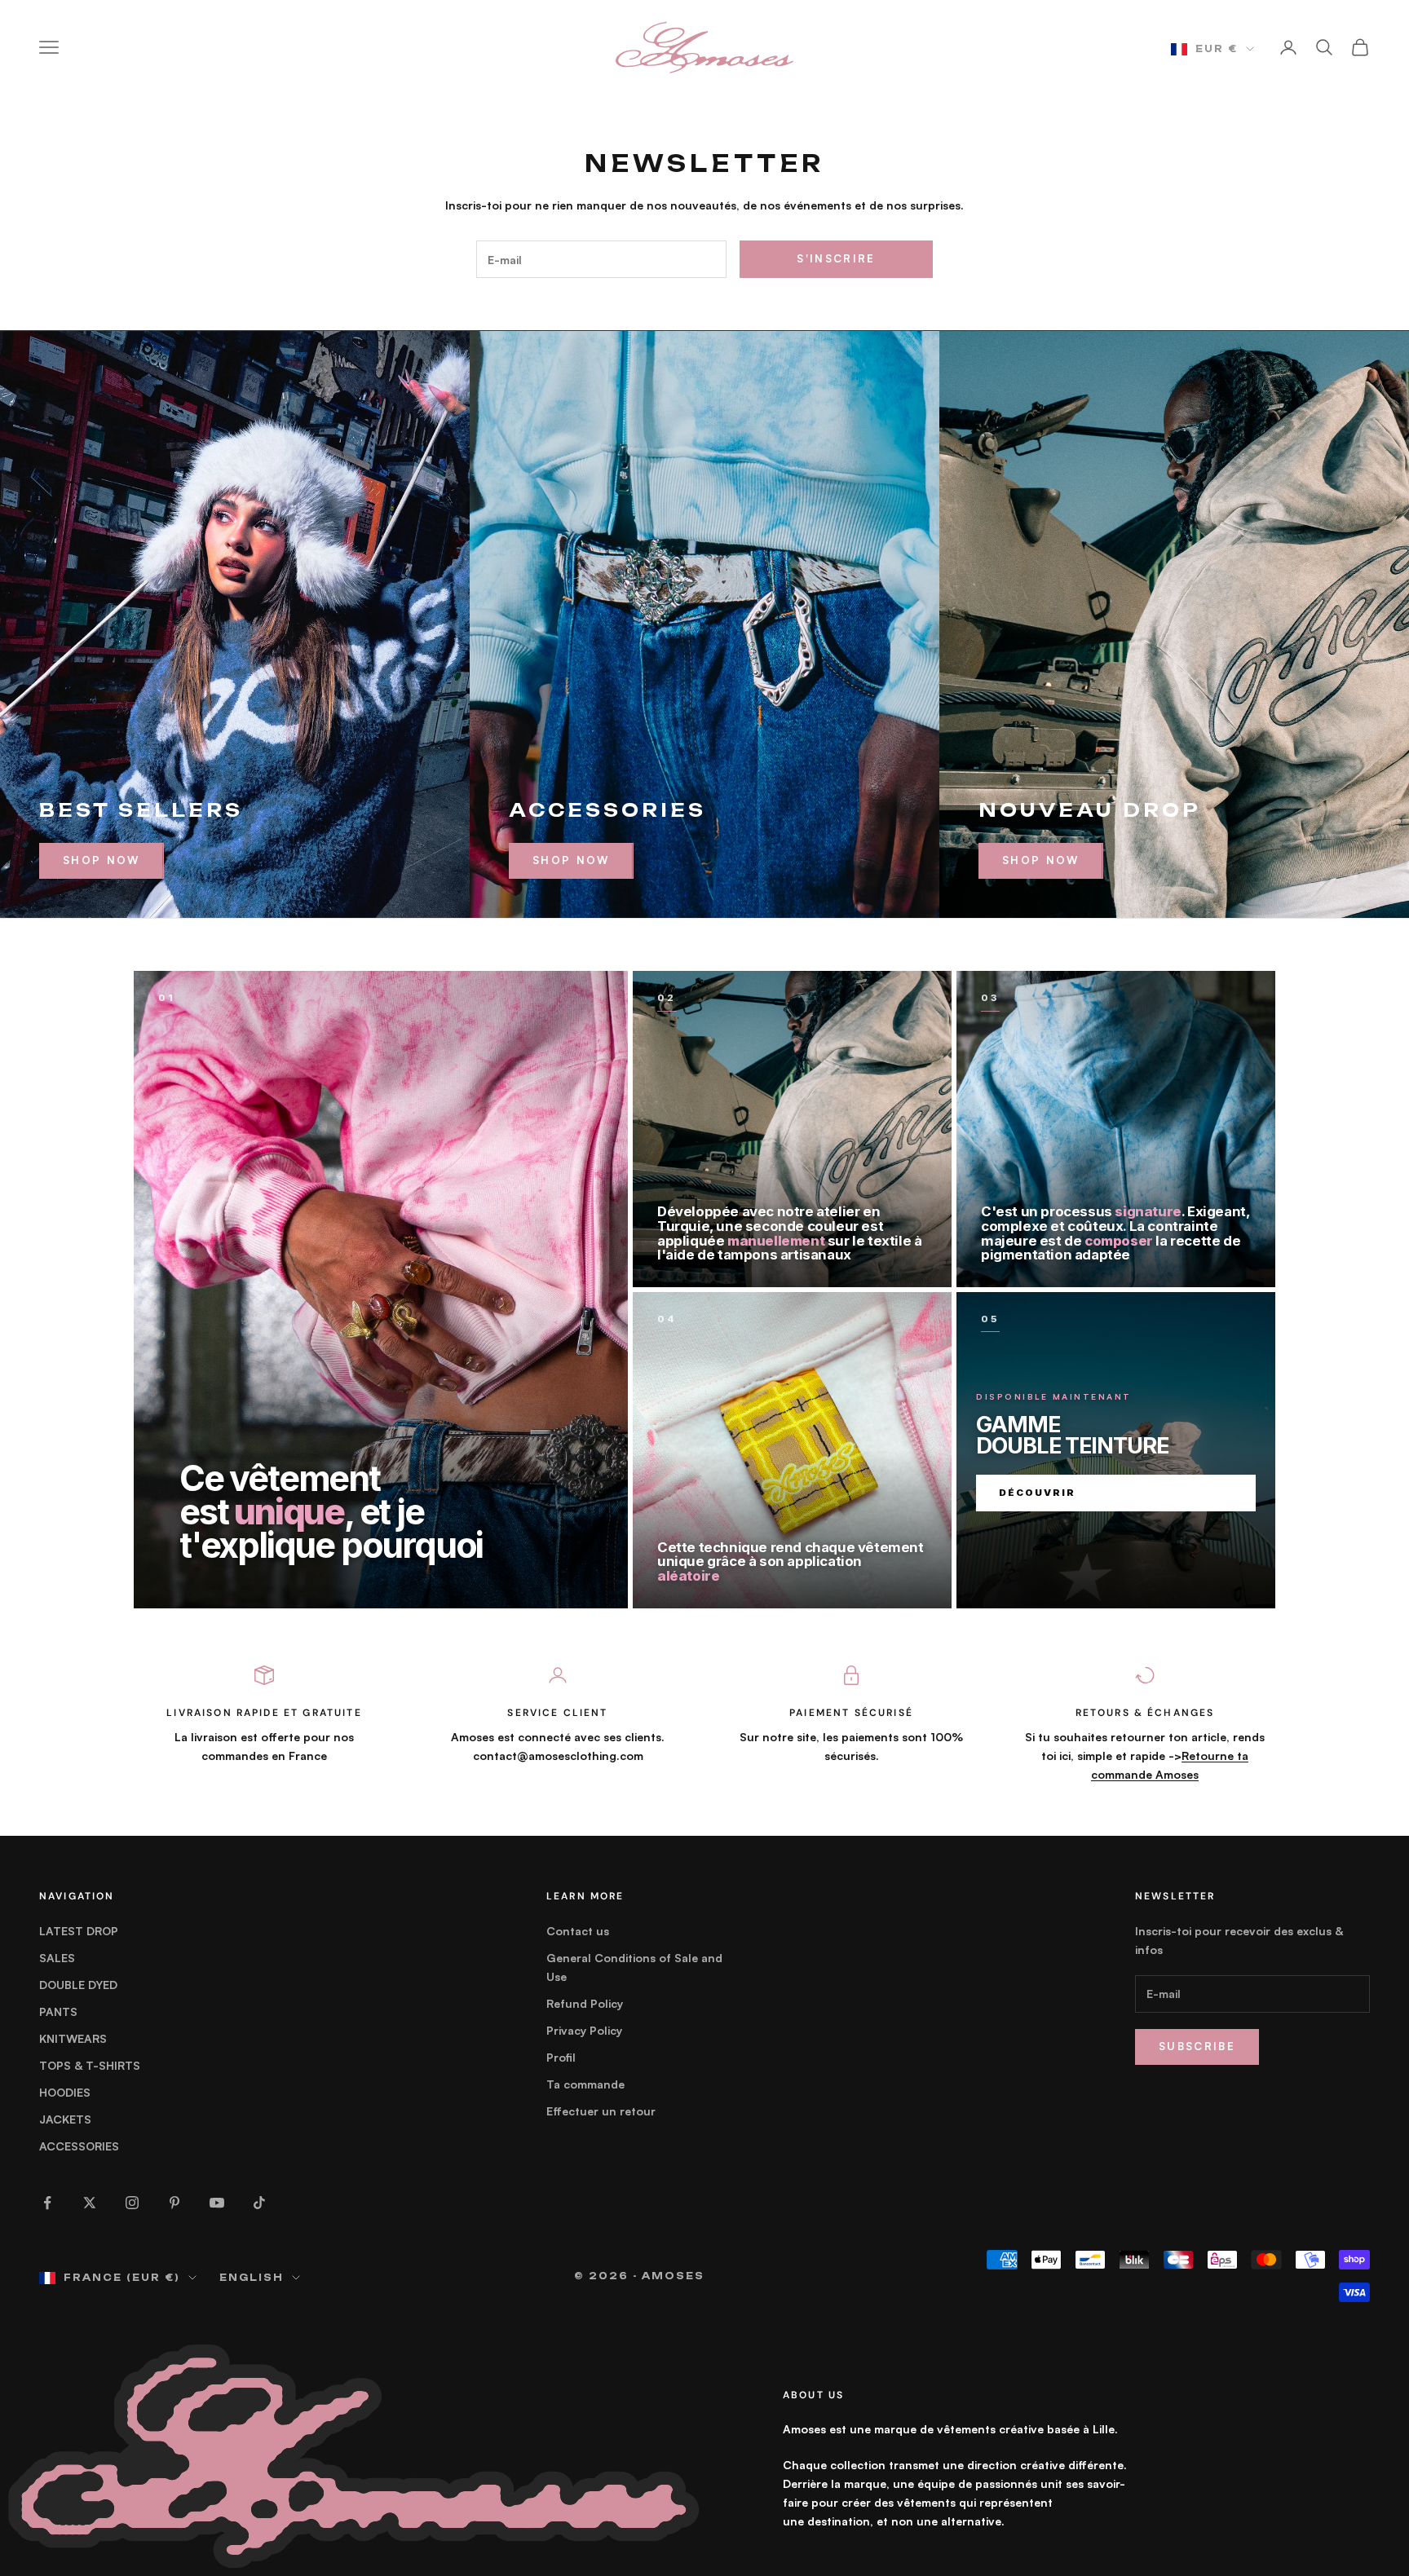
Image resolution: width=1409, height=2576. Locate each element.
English (252, 2278)
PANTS (58, 2011)
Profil (561, 2057)
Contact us (578, 1931)
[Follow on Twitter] (90, 2203)
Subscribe (1197, 2046)
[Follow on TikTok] (259, 2203)
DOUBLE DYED (78, 1985)
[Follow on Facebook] (47, 2203)
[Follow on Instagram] (132, 2203)
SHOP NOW (102, 860)
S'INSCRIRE (836, 258)
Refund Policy (585, 2003)
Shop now (571, 860)
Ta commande (585, 2084)
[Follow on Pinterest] (174, 2203)
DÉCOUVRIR (1037, 1493)
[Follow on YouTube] (217, 2203)
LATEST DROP (79, 1931)
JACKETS (65, 2119)
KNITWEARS (73, 2038)
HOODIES (65, 2092)
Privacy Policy (584, 2030)
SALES (57, 1958)
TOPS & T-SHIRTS (90, 2065)
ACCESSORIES (79, 2146)
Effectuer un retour (601, 2111)
